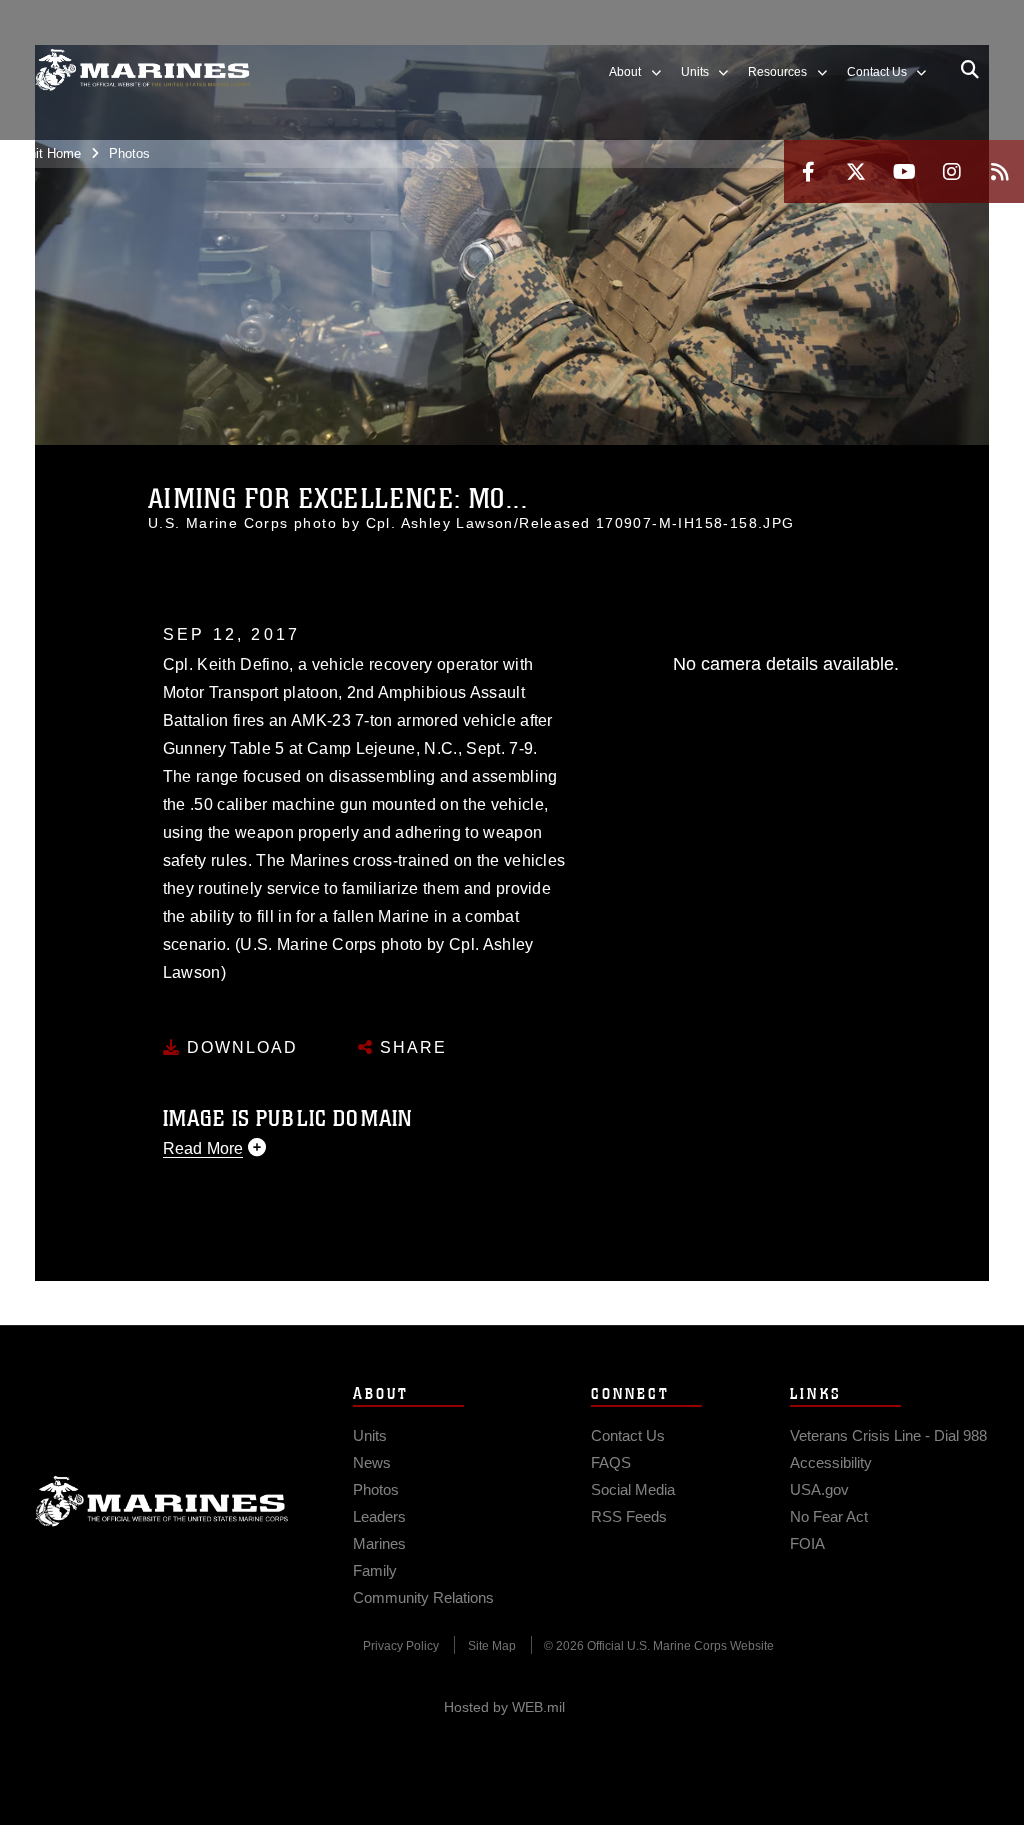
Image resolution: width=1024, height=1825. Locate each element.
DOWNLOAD (239, 1047)
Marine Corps (162, 1501)
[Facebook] (808, 171)
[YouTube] (904, 171)
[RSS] (1000, 171)
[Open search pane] (970, 70)
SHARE (410, 1047)
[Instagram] (952, 171)
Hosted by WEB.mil (504, 1707)
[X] (856, 171)
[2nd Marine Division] (142, 70)
